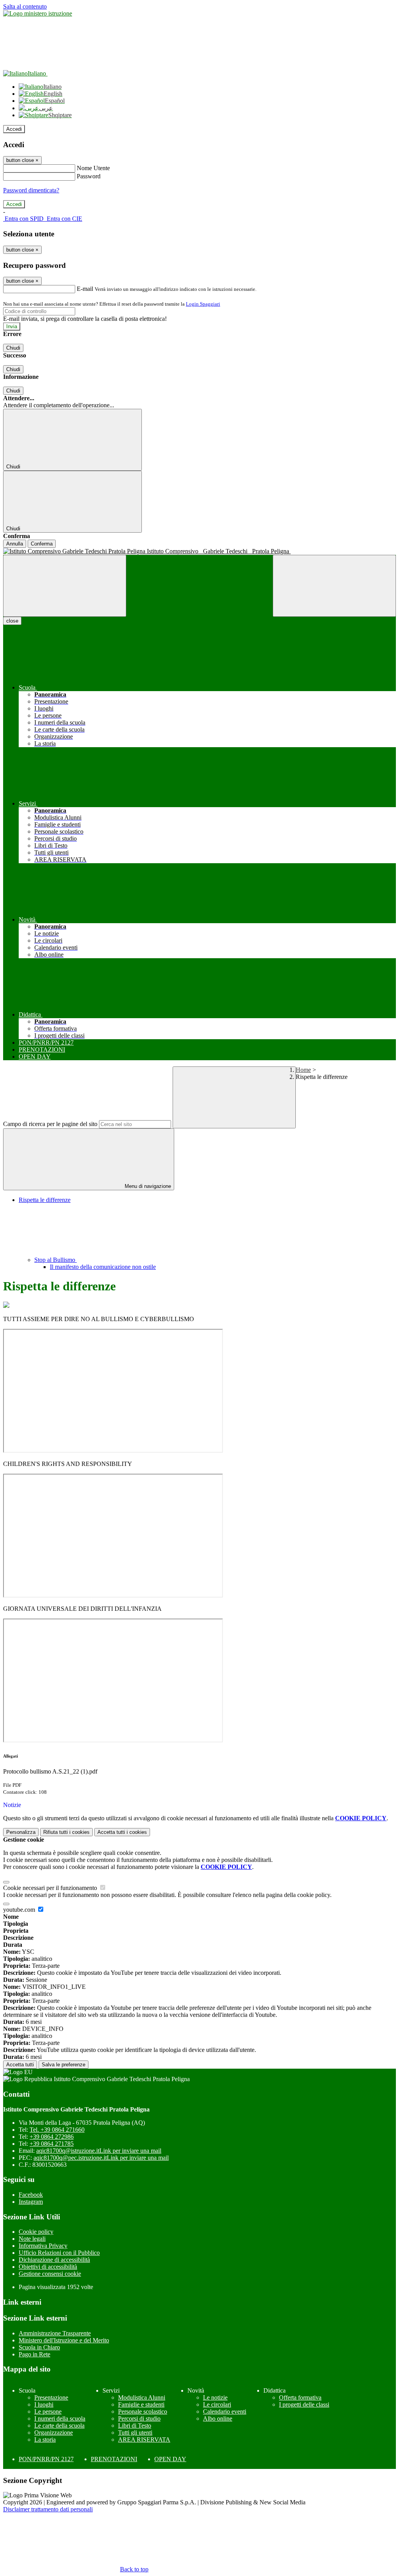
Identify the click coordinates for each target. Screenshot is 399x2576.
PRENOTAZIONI (114, 2459)
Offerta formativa (300, 2397)
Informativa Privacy (43, 2246)
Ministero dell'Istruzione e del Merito (64, 2340)
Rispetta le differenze (45, 1200)
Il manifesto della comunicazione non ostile (103, 1267)
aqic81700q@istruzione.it (99, 2151)
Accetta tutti (122, 1832)
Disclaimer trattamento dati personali (48, 2509)
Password (89, 176)
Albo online (218, 2419)
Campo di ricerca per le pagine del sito (50, 1124)
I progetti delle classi (304, 2404)
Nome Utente (93, 168)
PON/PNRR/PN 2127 (46, 2459)
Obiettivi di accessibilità (48, 2267)
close (12, 621)
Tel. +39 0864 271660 (57, 2130)
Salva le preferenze (64, 2065)
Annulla (15, 544)
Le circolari (217, 2404)
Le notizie (215, 2397)
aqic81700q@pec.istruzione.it (101, 2158)
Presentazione (51, 2397)
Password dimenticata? (31, 190)
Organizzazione (54, 2433)
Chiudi (13, 348)
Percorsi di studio (139, 2419)
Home (303, 1070)
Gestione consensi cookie (50, 2274)
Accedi (14, 129)
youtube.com (20, 1910)
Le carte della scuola (59, 2426)
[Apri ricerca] (334, 586)
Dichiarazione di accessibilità (54, 2260)
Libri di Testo (135, 2426)
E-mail (85, 289)
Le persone (48, 2411)
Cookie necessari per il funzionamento (51, 1888)
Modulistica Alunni (142, 2397)
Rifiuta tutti (66, 1832)
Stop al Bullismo (56, 1260)
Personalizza (21, 1832)
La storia (45, 2440)
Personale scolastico (143, 2411)
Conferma (42, 544)
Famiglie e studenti (141, 2404)
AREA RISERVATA (144, 2440)
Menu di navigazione (147, 1186)
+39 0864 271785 (52, 2144)
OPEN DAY (170, 2459)
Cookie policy (36, 2232)
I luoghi (44, 2404)
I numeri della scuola (60, 2419)
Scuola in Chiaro (39, 2347)
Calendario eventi (225, 2411)
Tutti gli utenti (135, 2433)
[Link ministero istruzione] (38, 13)
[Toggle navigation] (65, 586)
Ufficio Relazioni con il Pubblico (59, 2253)
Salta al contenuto (25, 6)
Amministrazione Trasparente (55, 2333)
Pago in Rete (34, 2354)
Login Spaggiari (203, 304)
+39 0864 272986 (52, 2137)
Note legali (32, 2239)
